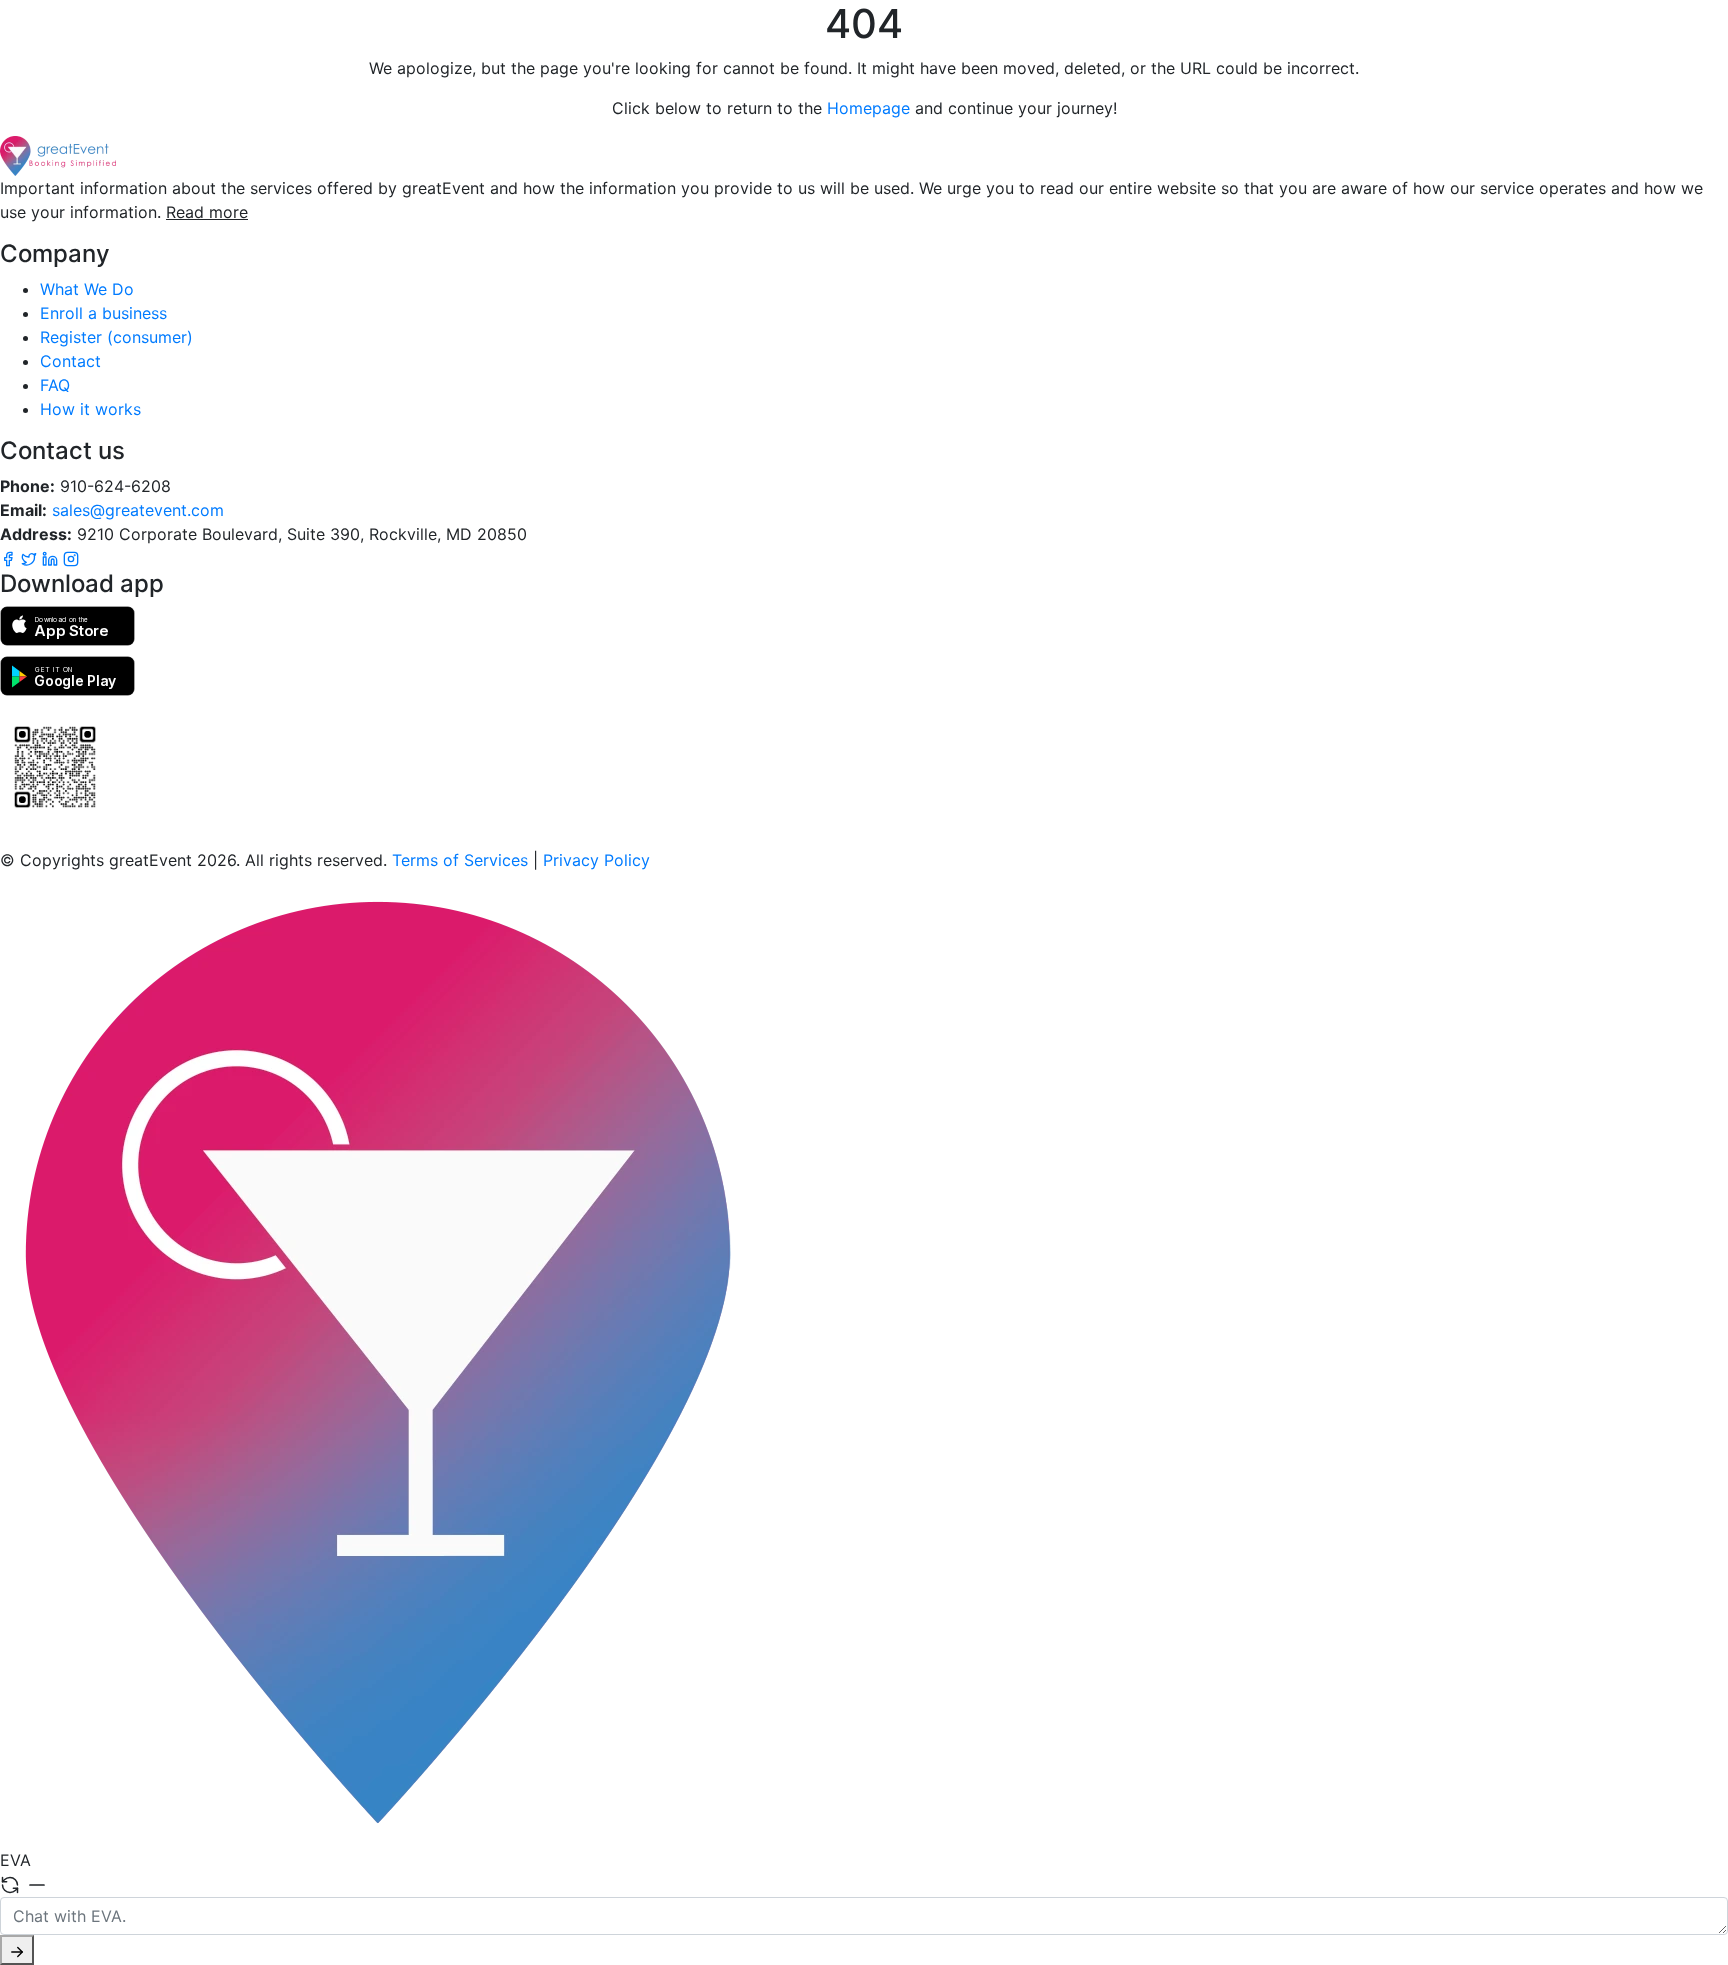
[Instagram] (71, 558)
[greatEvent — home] (864, 156)
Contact (70, 361)
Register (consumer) (116, 337)
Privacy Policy (596, 860)
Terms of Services (460, 860)
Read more (207, 212)
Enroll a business (103, 313)
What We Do (87, 289)
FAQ (55, 385)
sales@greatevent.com (138, 510)
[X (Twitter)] (31, 558)
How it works (90, 409)
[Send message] (17, 1950)
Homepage (868, 108)
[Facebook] (10, 558)
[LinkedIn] (52, 558)
